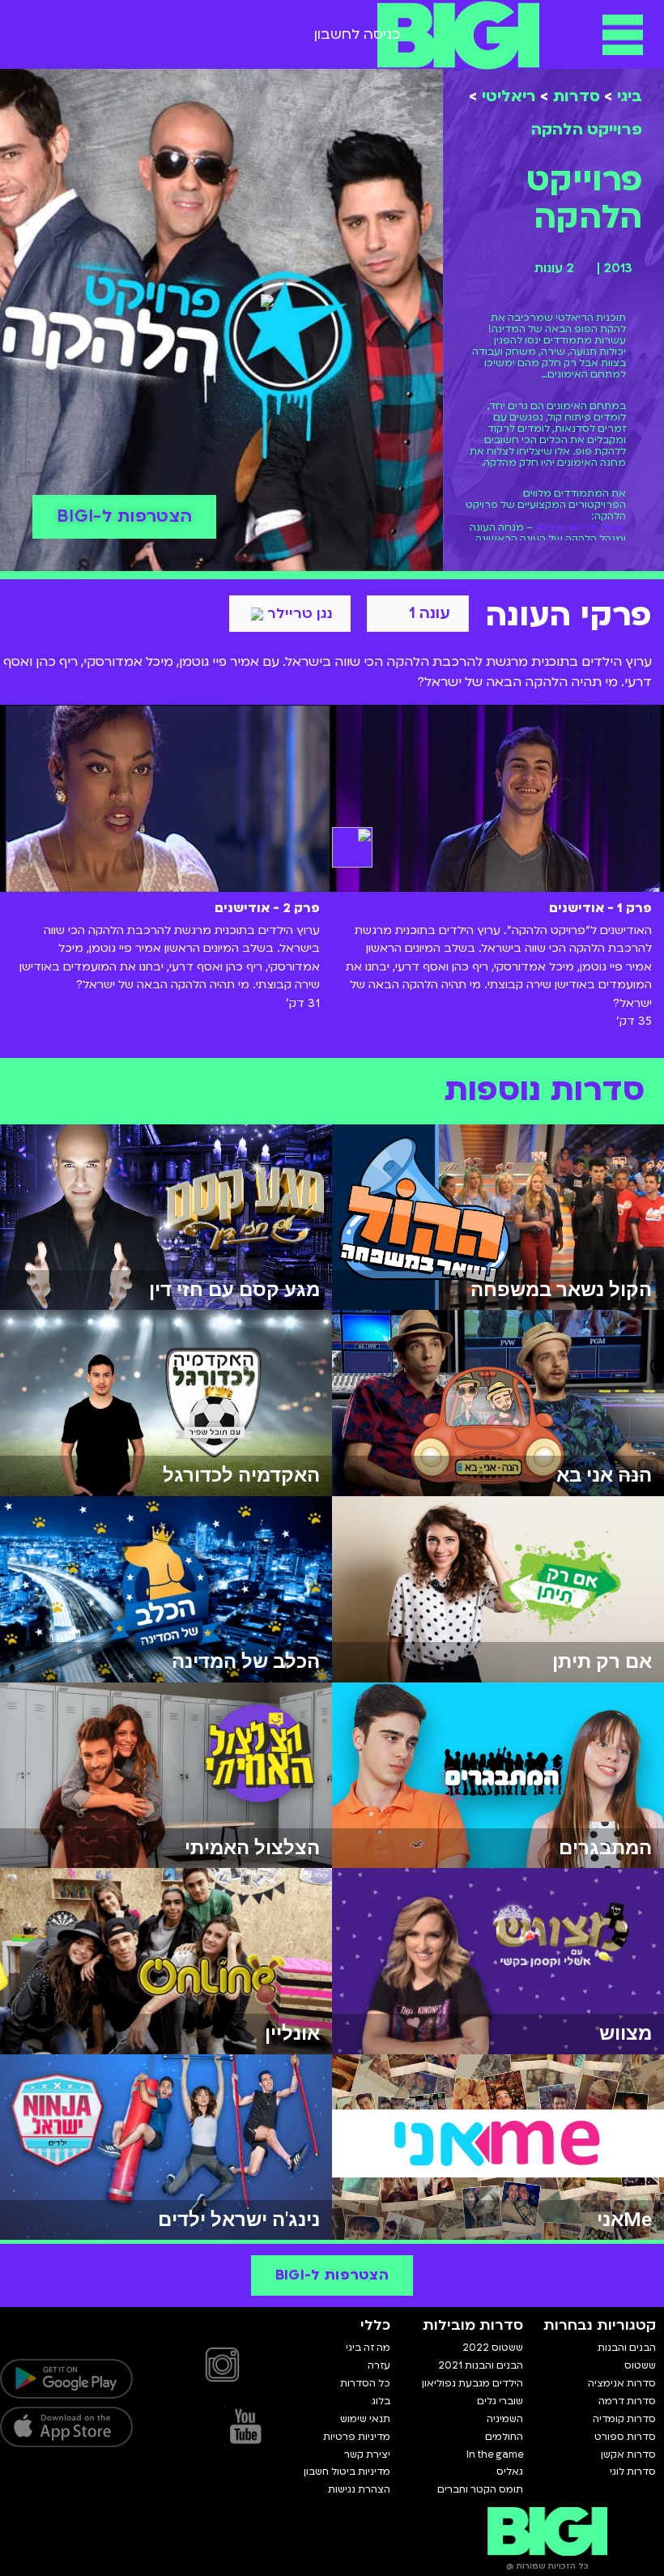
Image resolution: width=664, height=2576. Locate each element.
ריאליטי (509, 96)
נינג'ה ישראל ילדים (239, 2220)
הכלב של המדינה (246, 1661)
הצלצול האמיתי (252, 1848)
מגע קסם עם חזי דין (234, 1290)
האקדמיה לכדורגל (241, 1475)
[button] (623, 34)
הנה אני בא (604, 1475)
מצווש (626, 2033)
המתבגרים (605, 1848)
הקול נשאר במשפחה (561, 1290)
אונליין (292, 2033)
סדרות (577, 96)
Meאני (624, 2220)
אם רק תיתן (602, 1661)
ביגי (630, 96)
